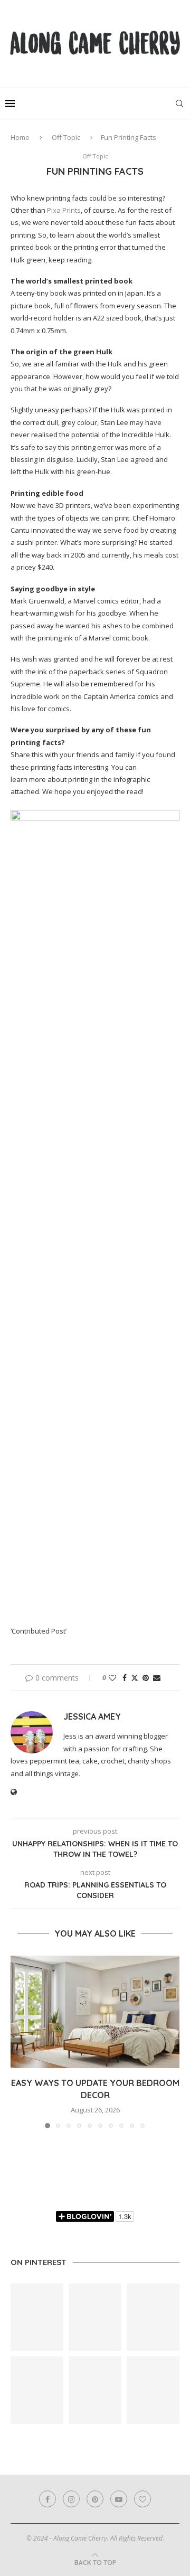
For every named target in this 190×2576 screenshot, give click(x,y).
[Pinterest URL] (37, 2317)
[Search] (179, 103)
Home (20, 137)
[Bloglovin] (142, 2499)
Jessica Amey (92, 1716)
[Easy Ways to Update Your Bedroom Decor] (95, 2012)
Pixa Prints (64, 210)
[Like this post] (112, 1678)
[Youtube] (119, 2499)
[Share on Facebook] (125, 1678)
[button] (20, 2041)
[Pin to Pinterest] (146, 1678)
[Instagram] (71, 2499)
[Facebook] (47, 2499)
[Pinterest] (95, 2499)
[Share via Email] (157, 1678)
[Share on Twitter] (135, 1678)
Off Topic (66, 137)
